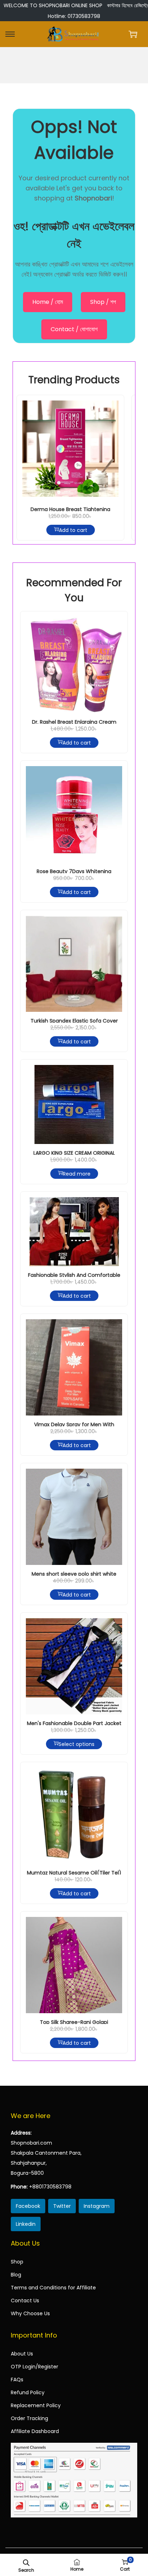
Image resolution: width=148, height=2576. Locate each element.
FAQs (17, 2380)
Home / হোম (48, 302)
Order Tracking (29, 2418)
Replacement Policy (36, 2405)
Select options (77, 1744)
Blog (16, 2275)
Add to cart (73, 530)
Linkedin (26, 2224)
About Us (22, 2354)
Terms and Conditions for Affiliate (53, 2288)
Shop (17, 2262)
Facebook (28, 2206)
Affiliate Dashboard (35, 2431)
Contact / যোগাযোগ (74, 329)
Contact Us (25, 2301)
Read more (77, 1173)
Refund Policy (28, 2392)
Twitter (62, 2206)
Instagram (97, 2206)
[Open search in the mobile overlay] (26, 2562)
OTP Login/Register (34, 2367)
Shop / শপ (103, 302)
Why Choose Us (30, 2313)
